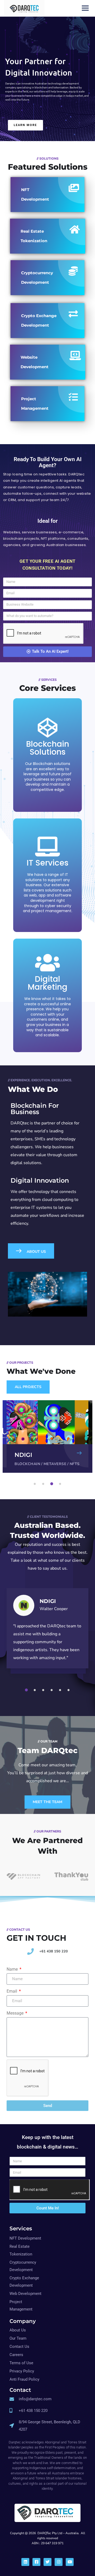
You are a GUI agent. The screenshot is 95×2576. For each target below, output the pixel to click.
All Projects (28, 1387)
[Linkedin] (25, 2562)
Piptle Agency (35, 1455)
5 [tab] (61, 1690)
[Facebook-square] (36, 2562)
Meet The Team (47, 1802)
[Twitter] (47, 2562)
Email (12, 1991)
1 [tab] (36, 1484)
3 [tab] (53, 1484)
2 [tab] (44, 1484)
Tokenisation (58, 1464)
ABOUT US (34, 1252)
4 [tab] (61, 1484)
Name (13, 1969)
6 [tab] (69, 1690)
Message (16, 2013)
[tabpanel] (47, 1436)
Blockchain (27, 1464)
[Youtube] (70, 2562)
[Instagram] (59, 2562)
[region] (47, 71)
